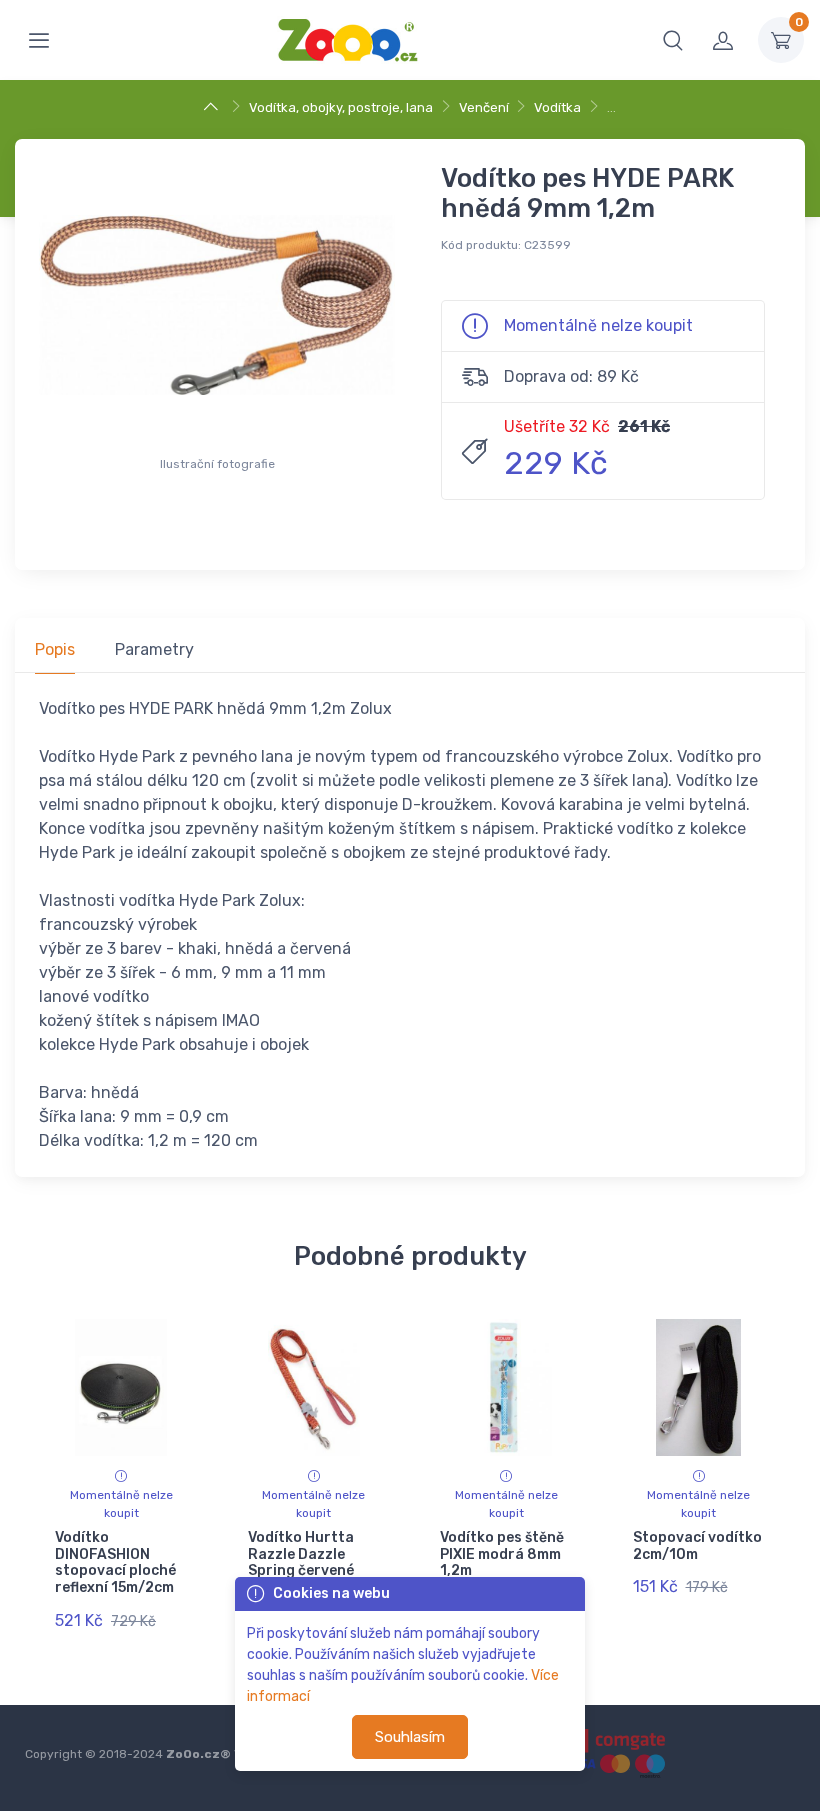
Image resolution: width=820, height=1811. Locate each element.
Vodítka (557, 107)
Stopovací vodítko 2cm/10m (697, 1546)
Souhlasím (410, 1737)
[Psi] (213, 107)
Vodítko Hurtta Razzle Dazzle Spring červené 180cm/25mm (301, 1562)
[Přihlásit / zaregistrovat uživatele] (723, 40)
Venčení (484, 107)
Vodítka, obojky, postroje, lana (341, 107)
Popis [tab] (55, 649)
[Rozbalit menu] (39, 40)
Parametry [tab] (154, 649)
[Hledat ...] (673, 40)
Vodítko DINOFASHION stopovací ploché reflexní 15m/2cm (115, 1562)
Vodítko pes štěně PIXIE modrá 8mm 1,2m (502, 1554)
